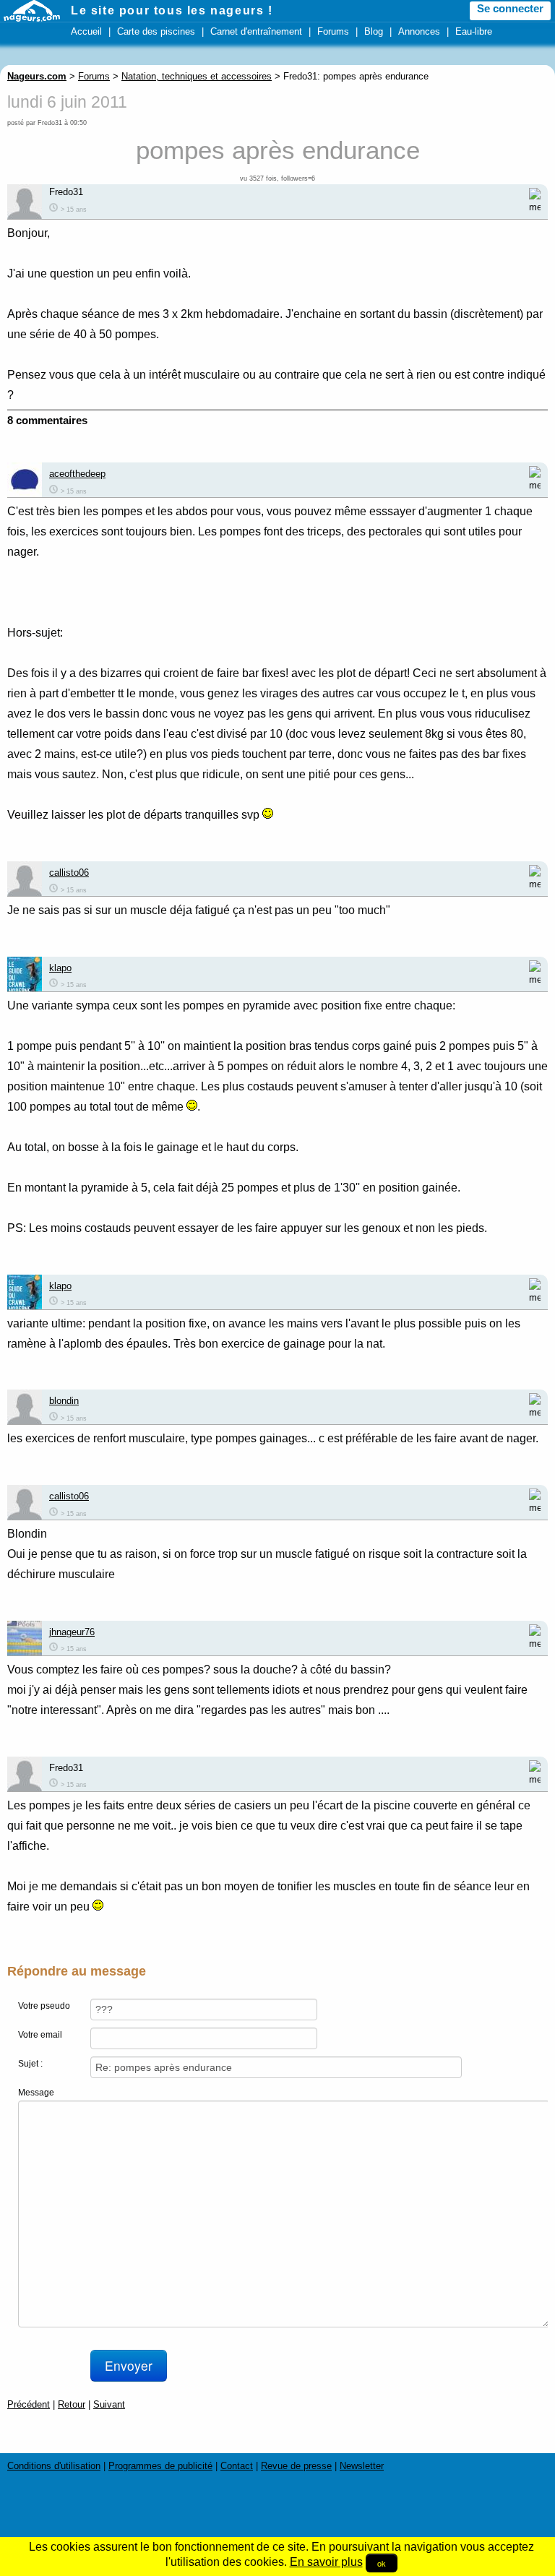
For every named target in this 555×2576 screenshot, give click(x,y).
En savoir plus (326, 2562)
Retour (72, 2404)
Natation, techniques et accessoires (197, 76)
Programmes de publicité (160, 2466)
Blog (374, 31)
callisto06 (69, 873)
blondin (64, 1401)
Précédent (29, 2404)
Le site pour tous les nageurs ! (172, 10)
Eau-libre (474, 31)
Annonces (419, 31)
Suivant (109, 2404)
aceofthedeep (77, 474)
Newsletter (362, 2466)
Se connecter (510, 9)
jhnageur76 (72, 1632)
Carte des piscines (156, 31)
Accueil (86, 31)
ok (382, 2563)
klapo (60, 968)
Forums (333, 31)
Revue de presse (296, 2466)
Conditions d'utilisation (54, 2466)
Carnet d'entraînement (256, 31)
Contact (237, 2466)
